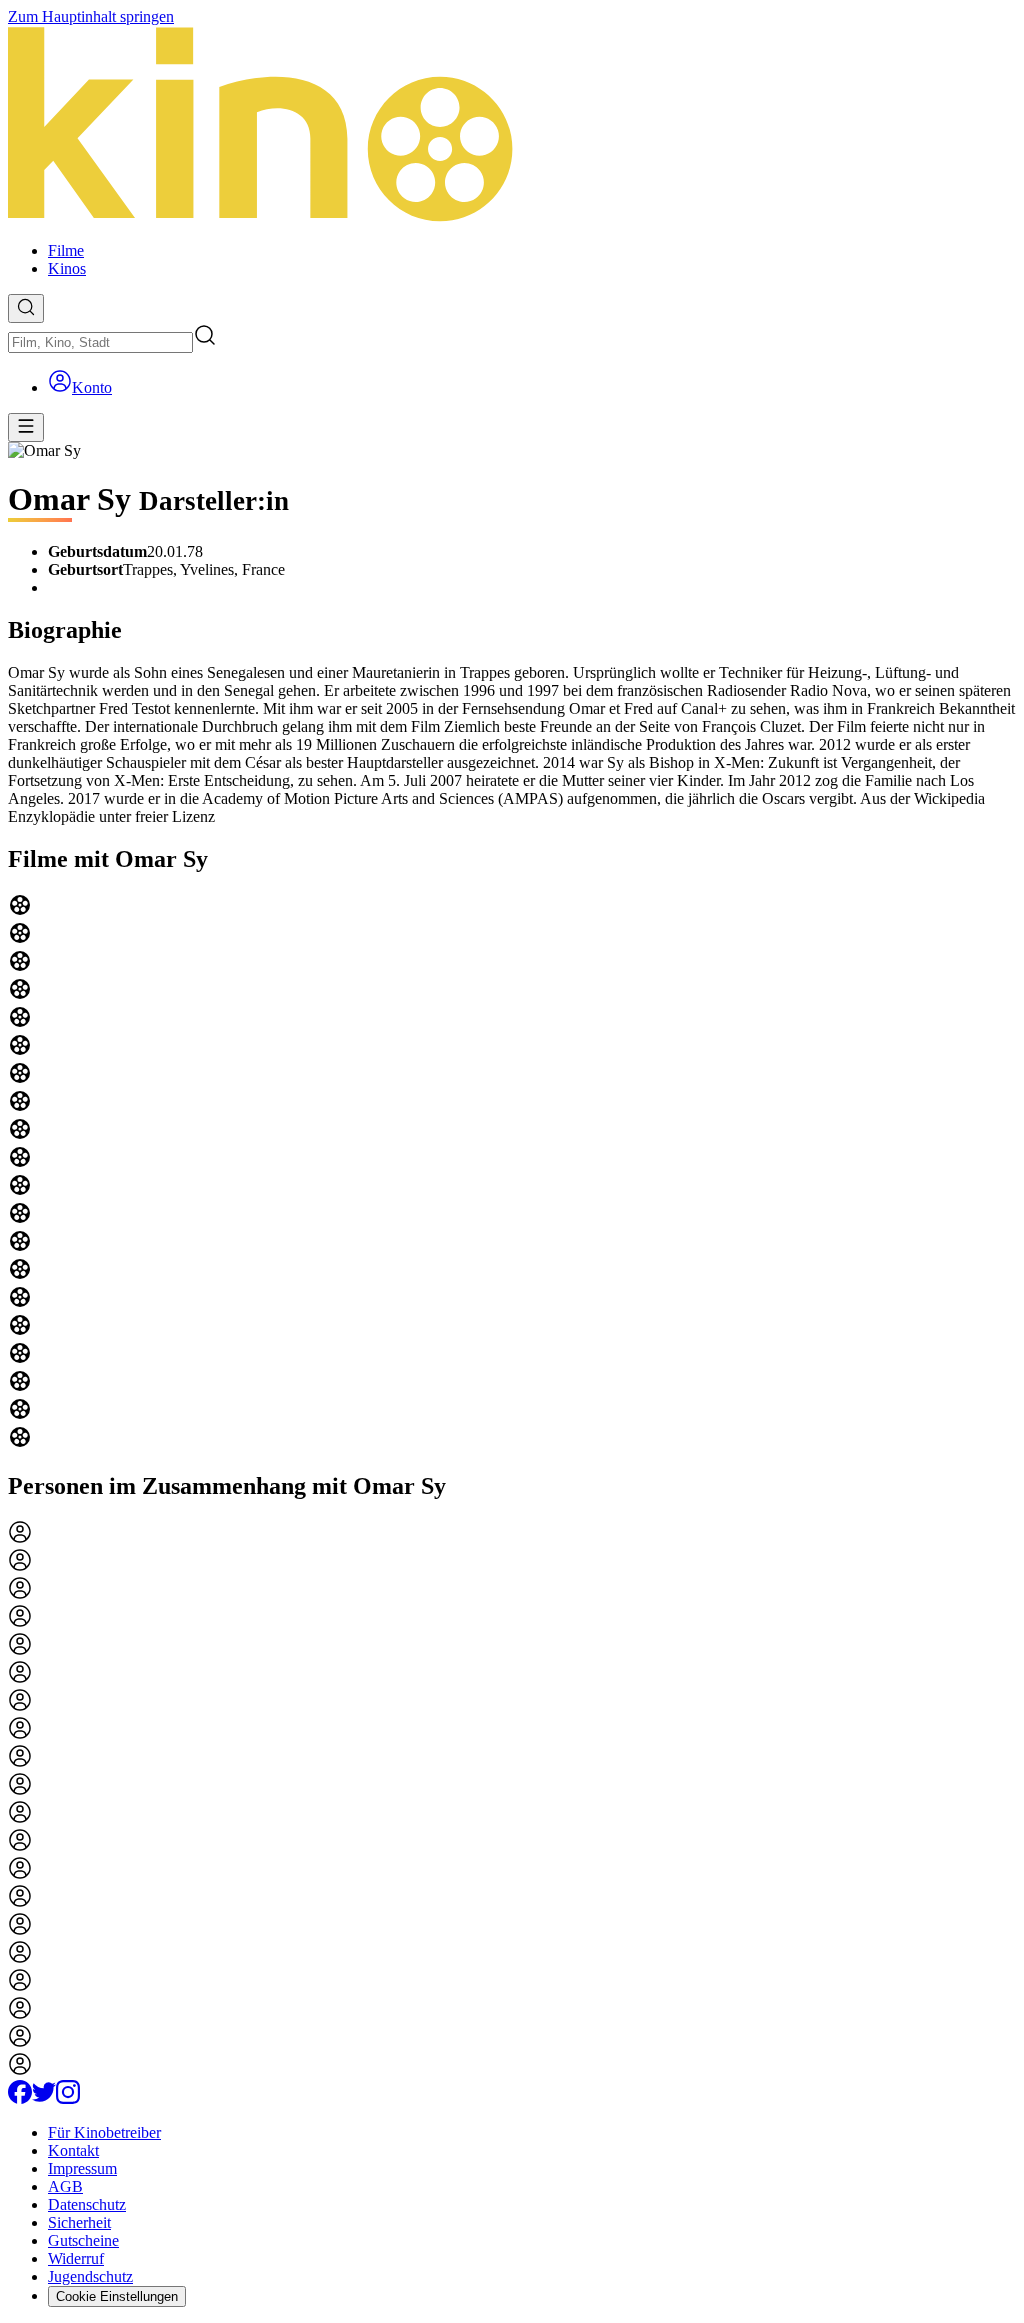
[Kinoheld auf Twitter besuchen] (44, 2098)
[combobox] (100, 342)
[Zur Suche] (26, 308)
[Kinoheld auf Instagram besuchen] (68, 2098)
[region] (512, 1173)
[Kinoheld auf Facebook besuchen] (20, 2098)
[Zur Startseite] (512, 126)
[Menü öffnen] (26, 427)
